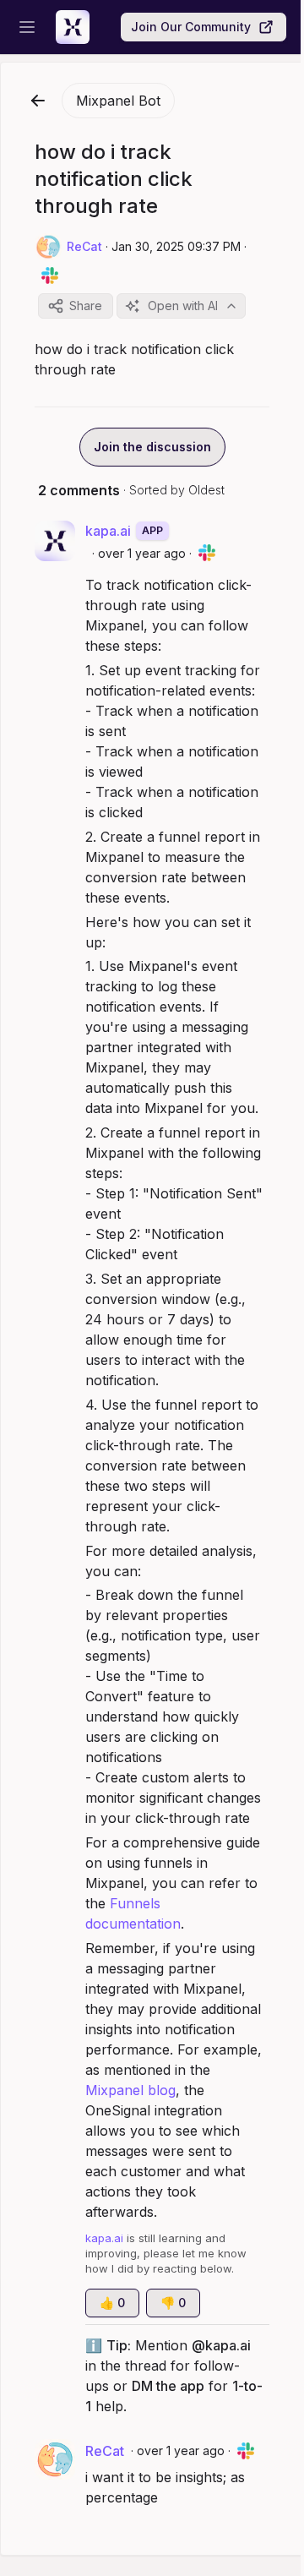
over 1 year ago (142, 553)
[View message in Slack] (50, 276)
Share (86, 306)
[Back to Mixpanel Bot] (38, 101)
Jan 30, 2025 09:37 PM (176, 246)
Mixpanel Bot (118, 101)
